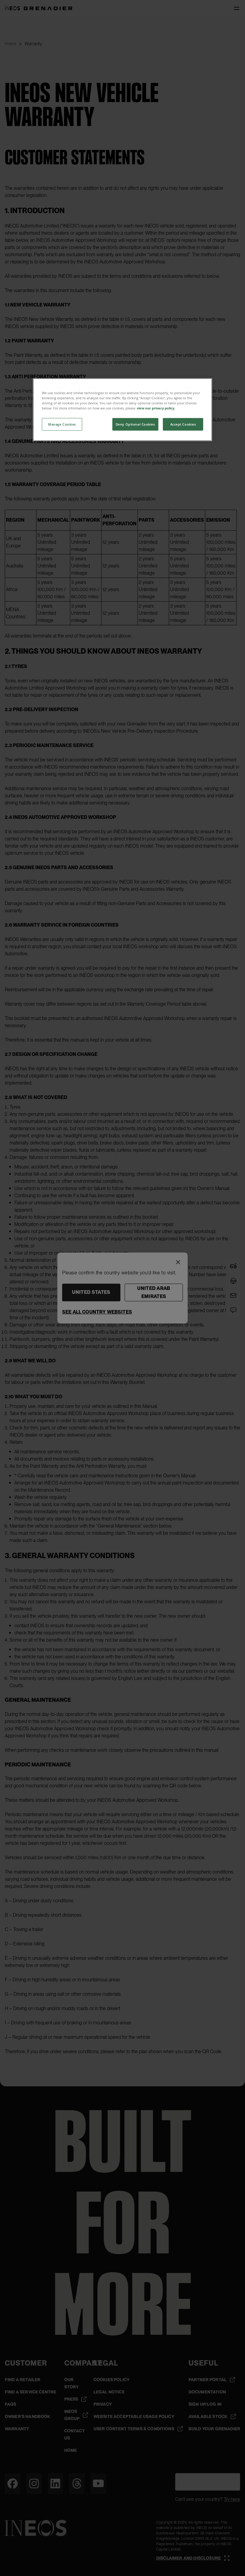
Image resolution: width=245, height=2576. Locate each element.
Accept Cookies (183, 424)
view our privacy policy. (156, 408)
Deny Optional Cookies (135, 424)
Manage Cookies (62, 424)
